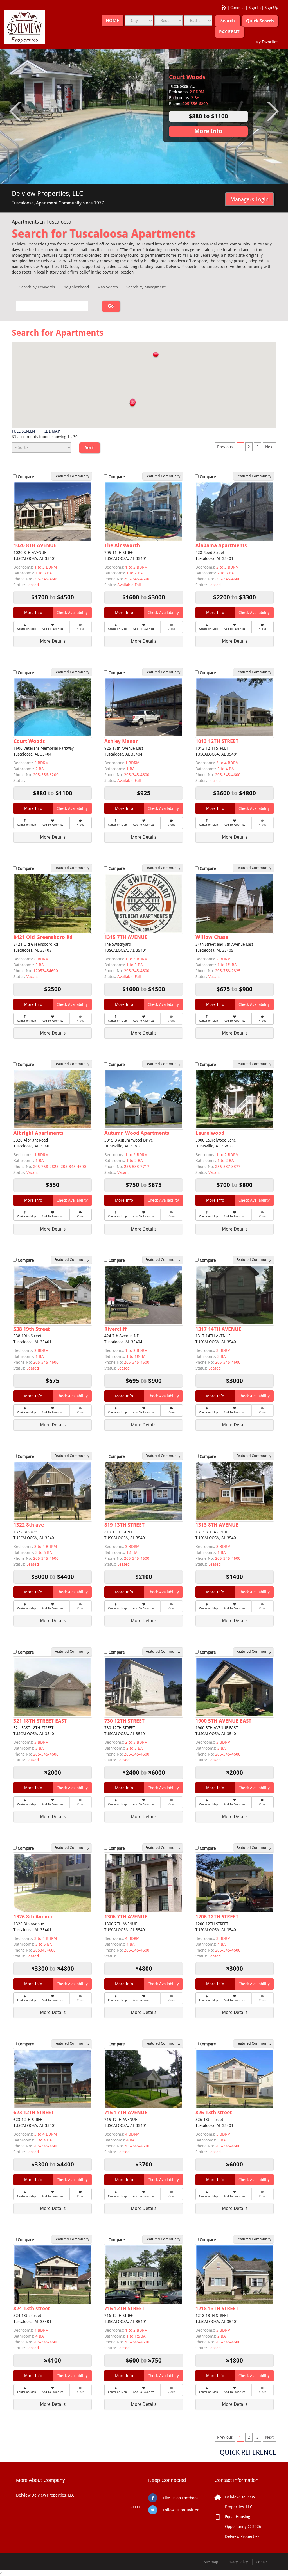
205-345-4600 (46, 579)
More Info (208, 131)
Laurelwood (210, 1133)
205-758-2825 (228, 971)
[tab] (53, 641)
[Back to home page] (25, 26)
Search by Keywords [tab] (37, 287)
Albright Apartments (39, 1133)
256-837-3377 (228, 1167)
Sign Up (271, 8)
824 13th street (32, 2308)
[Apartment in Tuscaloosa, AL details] (235, 511)
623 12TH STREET (34, 2112)
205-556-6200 (46, 775)
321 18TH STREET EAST (40, 1721)
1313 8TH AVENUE (217, 1525)
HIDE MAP (51, 431)
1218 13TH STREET (217, 2308)
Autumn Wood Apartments (137, 1133)
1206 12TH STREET (217, 1917)
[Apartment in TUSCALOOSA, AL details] (53, 511)
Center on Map (27, 629)
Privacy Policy (237, 2562)
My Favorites (267, 42)
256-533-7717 (137, 1167)
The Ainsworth (122, 545)
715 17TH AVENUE (126, 2112)
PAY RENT (229, 32)
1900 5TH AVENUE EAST (223, 1721)
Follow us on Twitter (181, 2510)
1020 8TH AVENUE (35, 545)
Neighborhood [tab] (76, 287)
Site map (211, 2562)
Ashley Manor (121, 741)
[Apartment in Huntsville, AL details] (143, 1099)
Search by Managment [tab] (146, 287)
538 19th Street (32, 1329)
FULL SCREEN (23, 431)
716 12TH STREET (124, 2308)
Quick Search (260, 21)
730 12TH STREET (124, 1721)
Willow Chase (212, 937)
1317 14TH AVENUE (218, 1329)
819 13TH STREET (124, 1525)
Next (269, 447)
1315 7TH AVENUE (126, 937)
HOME (112, 21)
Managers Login (249, 199)
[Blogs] (224, 8)
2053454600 (44, 1950)
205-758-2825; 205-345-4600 (60, 1167)
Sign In (255, 8)
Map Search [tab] (108, 287)
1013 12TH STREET (217, 741)
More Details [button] (53, 641)
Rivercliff (116, 1329)
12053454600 (46, 971)
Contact (262, 2562)
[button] (155, 355)
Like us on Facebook (181, 2498)
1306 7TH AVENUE (126, 1917)
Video (263, 629)
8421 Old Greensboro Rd (43, 937)
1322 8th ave (29, 1525)
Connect (238, 8)
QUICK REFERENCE (248, 2452)
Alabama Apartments (199, 77)
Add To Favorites (53, 629)
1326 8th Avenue (33, 1917)
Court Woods (29, 741)
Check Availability (72, 613)
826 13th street (214, 2112)
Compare (26, 477)
